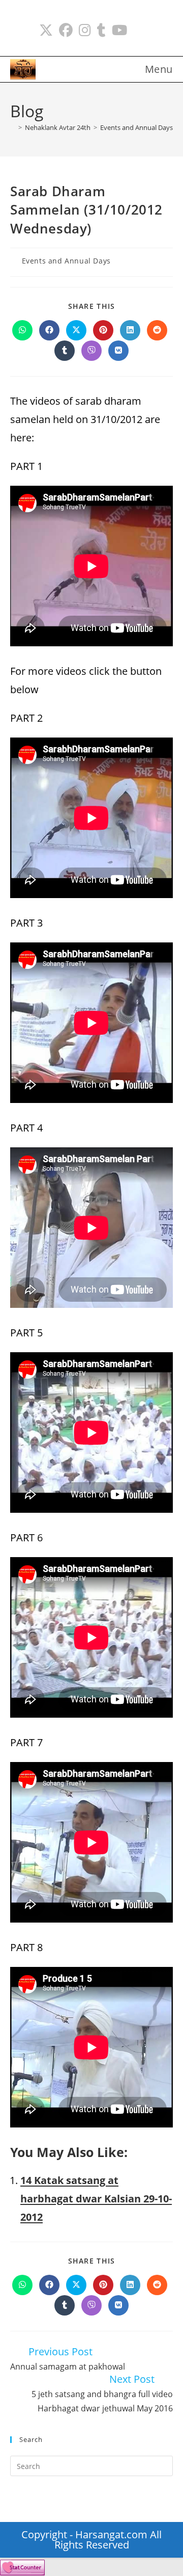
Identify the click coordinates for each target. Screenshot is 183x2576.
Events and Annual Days (66, 261)
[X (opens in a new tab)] (46, 30)
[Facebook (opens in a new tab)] (66, 30)
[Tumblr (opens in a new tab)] (101, 30)
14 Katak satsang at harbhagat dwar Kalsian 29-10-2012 (96, 2199)
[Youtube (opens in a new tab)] (119, 30)
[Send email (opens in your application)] (139, 30)
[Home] (13, 127)
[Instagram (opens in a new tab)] (85, 30)
